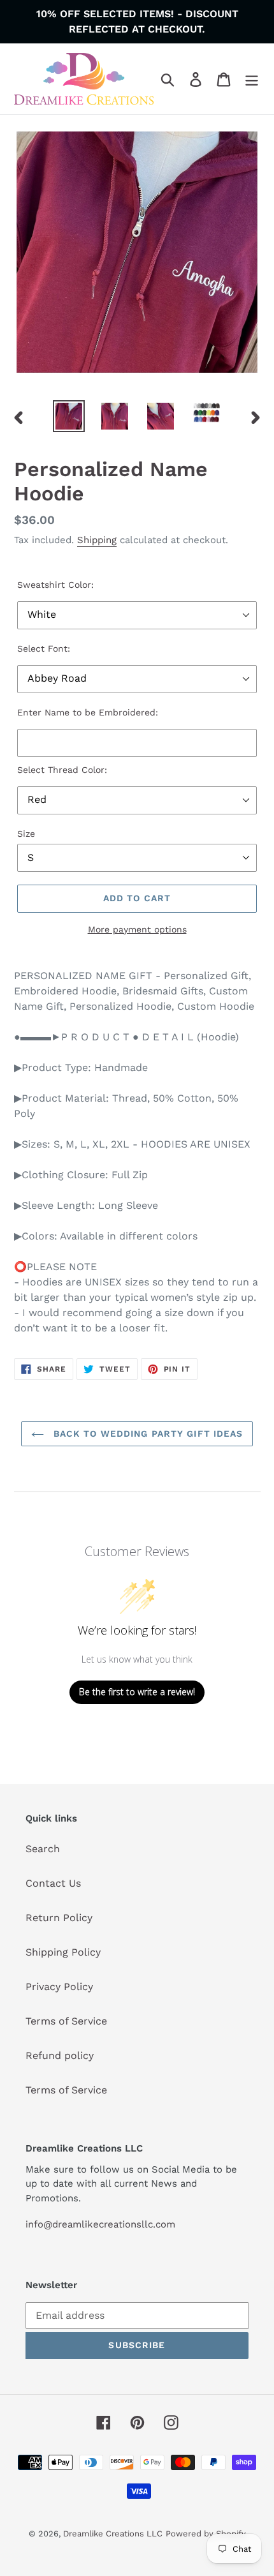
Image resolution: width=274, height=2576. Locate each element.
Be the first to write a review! (137, 1692)
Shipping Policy (63, 1952)
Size (26, 834)
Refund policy (60, 2056)
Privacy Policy (59, 1987)
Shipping (97, 540)
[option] (69, 416)
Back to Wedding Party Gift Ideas (147, 1434)
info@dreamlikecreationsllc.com (100, 2224)
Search (43, 1849)
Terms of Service (66, 2021)
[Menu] (252, 79)
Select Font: (44, 648)
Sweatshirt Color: (55, 585)
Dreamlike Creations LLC (113, 2534)
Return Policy (59, 1918)
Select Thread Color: (62, 770)
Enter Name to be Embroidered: (88, 712)
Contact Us (53, 1883)
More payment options (137, 929)
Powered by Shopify (206, 2534)
